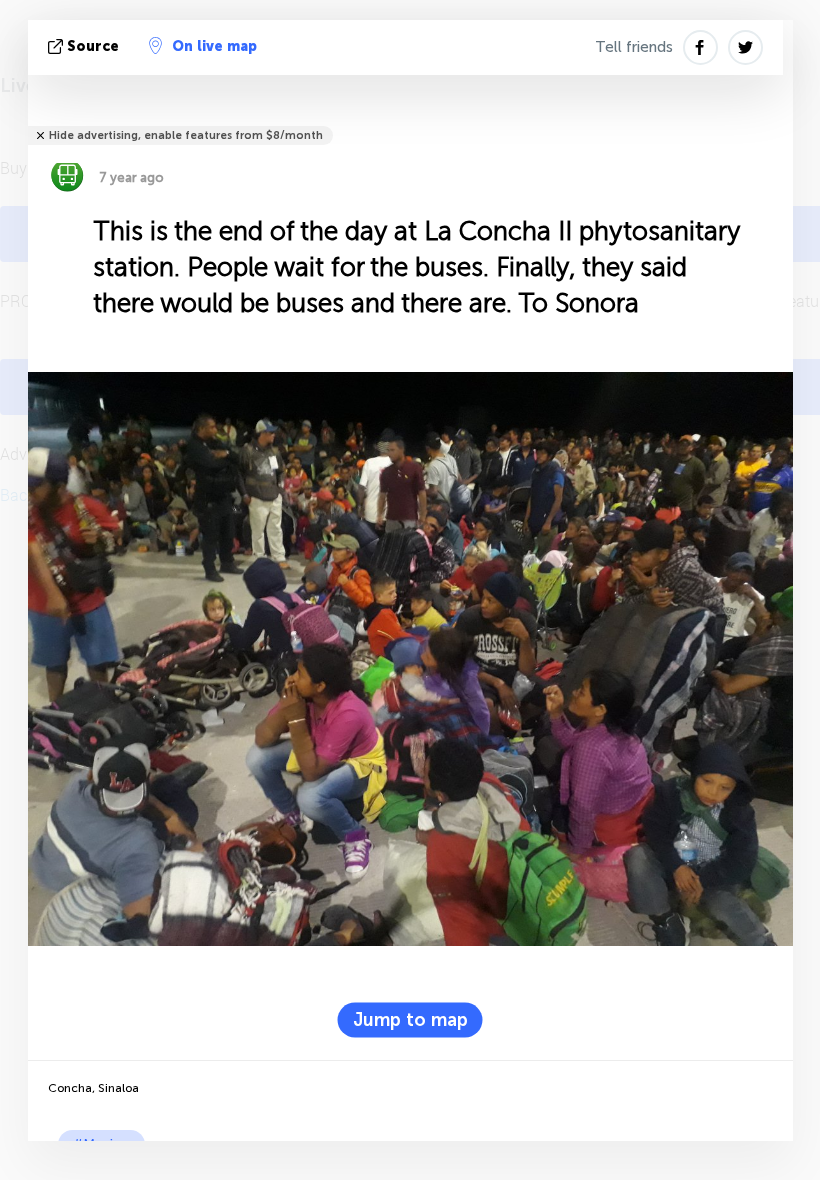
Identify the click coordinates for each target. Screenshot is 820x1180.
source (93, 46)
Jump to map (410, 1019)
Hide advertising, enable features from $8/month (186, 135)
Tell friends (634, 47)
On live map (214, 46)
